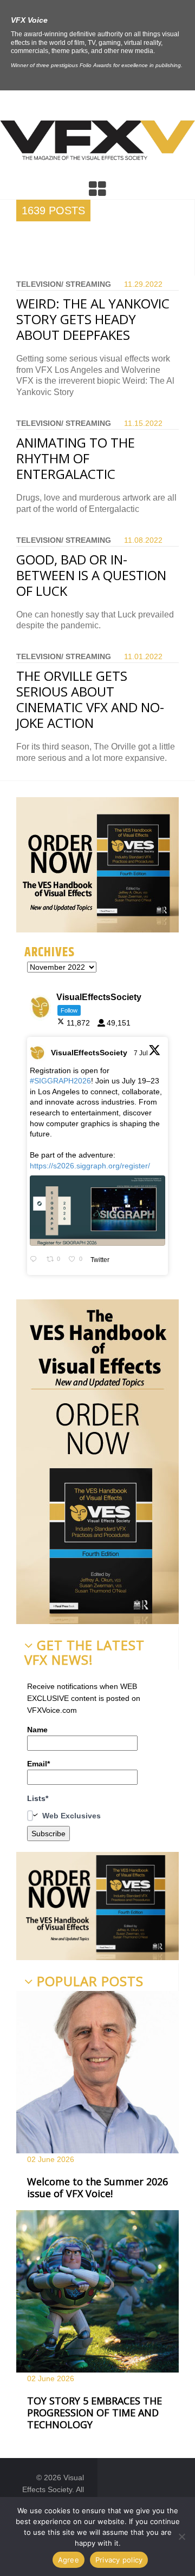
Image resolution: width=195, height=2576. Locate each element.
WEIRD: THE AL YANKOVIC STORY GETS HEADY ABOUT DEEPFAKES (93, 319)
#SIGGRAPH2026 (60, 1081)
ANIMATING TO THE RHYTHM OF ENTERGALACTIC (76, 458)
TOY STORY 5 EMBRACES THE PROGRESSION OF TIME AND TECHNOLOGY (95, 2412)
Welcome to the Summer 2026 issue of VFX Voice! (97, 2187)
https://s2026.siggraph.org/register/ (90, 1166)
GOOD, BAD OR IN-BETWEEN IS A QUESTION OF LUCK (91, 575)
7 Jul (142, 1053)
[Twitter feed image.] (97, 1211)
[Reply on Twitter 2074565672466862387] (35, 1260)
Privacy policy (119, 2560)
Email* (38, 1764)
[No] (181, 2536)
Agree (69, 2560)
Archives (50, 952)
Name (37, 1730)
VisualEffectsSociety (89, 1053)
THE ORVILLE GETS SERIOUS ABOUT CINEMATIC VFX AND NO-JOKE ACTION (90, 699)
